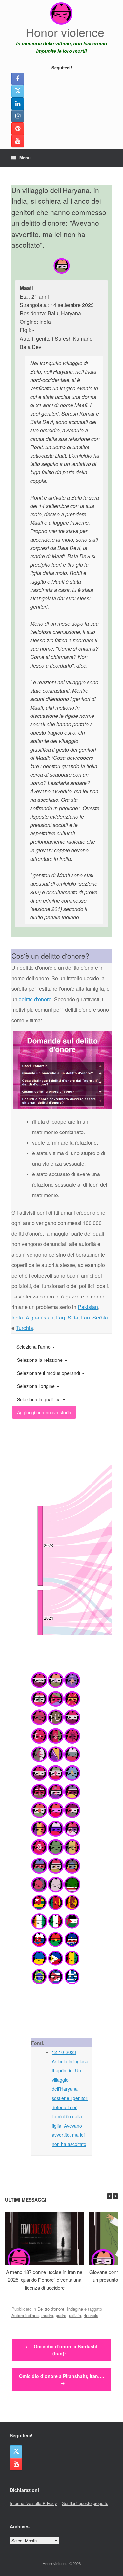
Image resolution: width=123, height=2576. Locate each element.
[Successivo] (115, 2196)
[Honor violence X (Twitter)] (18, 91)
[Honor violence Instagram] (18, 116)
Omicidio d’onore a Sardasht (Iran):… (62, 2350)
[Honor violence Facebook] (18, 79)
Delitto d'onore (51, 2309)
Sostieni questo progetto (85, 2503)
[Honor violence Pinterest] (18, 129)
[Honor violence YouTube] (18, 141)
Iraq (61, 1317)
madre (47, 2315)
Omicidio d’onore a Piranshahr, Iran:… (62, 2379)
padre (61, 2315)
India (17, 1317)
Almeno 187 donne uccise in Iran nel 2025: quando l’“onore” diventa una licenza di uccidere (45, 2280)
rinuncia (91, 2315)
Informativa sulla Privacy (33, 2503)
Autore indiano (25, 2315)
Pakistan (88, 1307)
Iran (85, 1317)
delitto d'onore (35, 999)
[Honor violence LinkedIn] (18, 104)
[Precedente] (110, 2196)
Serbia (100, 1317)
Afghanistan (40, 1317)
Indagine (75, 2309)
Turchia (24, 1328)
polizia (75, 2315)
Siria (73, 1317)
